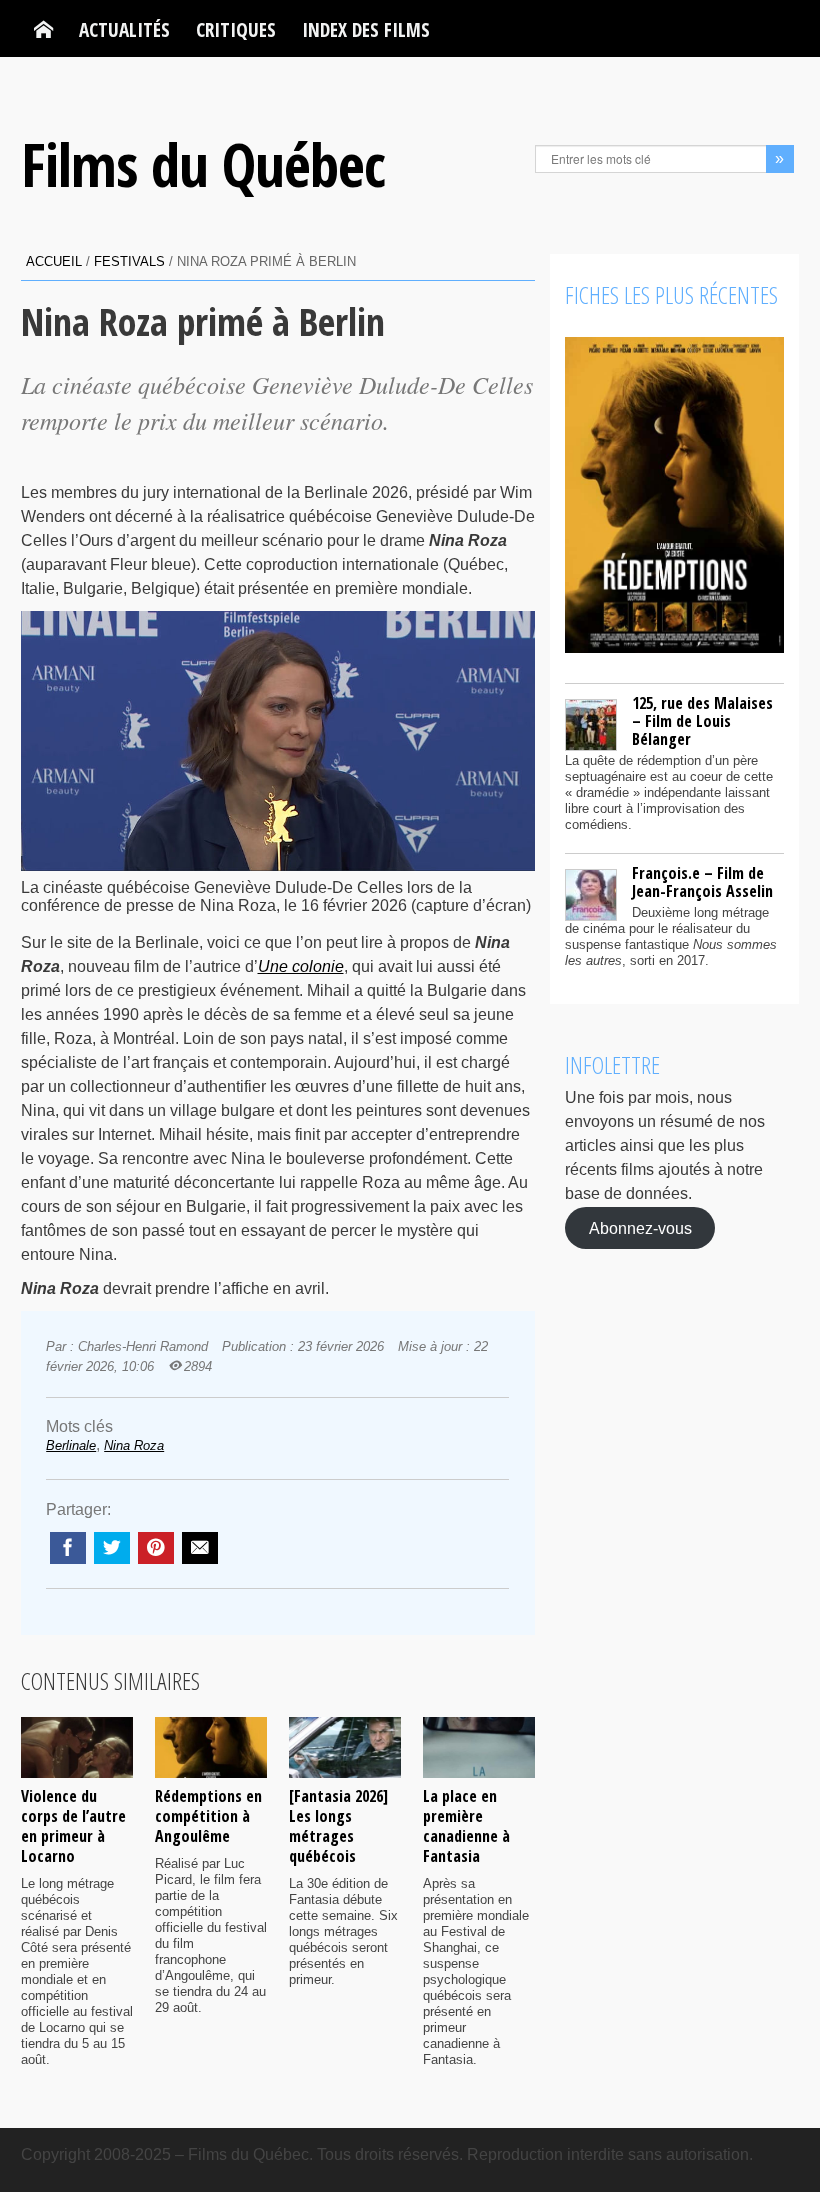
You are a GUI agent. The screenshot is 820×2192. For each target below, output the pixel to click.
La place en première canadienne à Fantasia (466, 1826)
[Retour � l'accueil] (43, 30)
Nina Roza (134, 1445)
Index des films (366, 29)
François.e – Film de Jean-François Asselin (702, 882)
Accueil (54, 261)
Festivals (129, 261)
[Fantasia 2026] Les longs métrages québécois (338, 1826)
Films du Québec (203, 164)
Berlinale (71, 1445)
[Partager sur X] (112, 1548)
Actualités (124, 29)
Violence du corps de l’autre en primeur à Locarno (73, 1826)
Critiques (236, 29)
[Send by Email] (200, 1548)
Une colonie (301, 966)
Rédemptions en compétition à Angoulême (208, 1816)
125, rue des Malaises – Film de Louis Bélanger (702, 721)
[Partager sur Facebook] (68, 1548)
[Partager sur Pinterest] (156, 1548)
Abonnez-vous (640, 1227)
